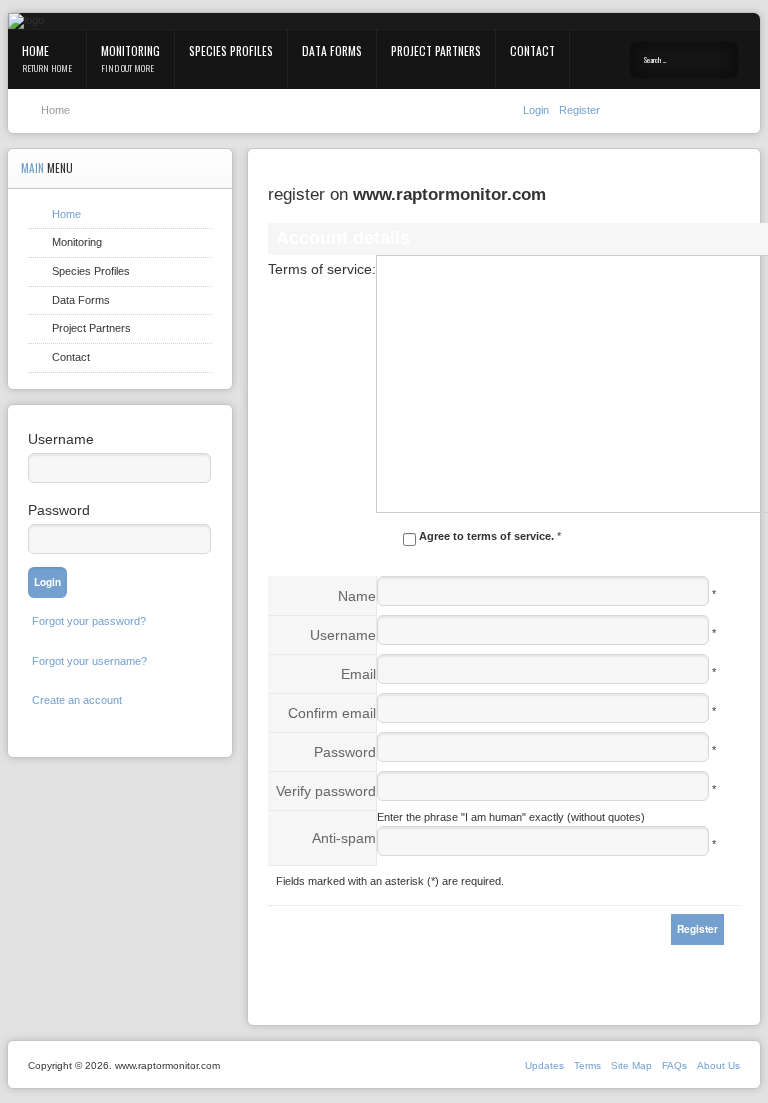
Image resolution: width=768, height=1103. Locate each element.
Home (35, 50)
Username (343, 635)
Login (537, 110)
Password (345, 752)
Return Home (47, 68)
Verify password (326, 791)
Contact (532, 50)
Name (357, 596)
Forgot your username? (89, 661)
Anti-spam (344, 838)
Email (358, 674)
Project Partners (436, 50)
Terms (587, 1065)
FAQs (674, 1065)
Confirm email (332, 713)
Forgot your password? (89, 621)
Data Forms (332, 50)
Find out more (127, 68)
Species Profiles (231, 50)
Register (579, 110)
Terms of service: (322, 269)
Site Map (631, 1065)
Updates (544, 1065)
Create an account (77, 700)
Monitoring (130, 50)
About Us (718, 1065)
